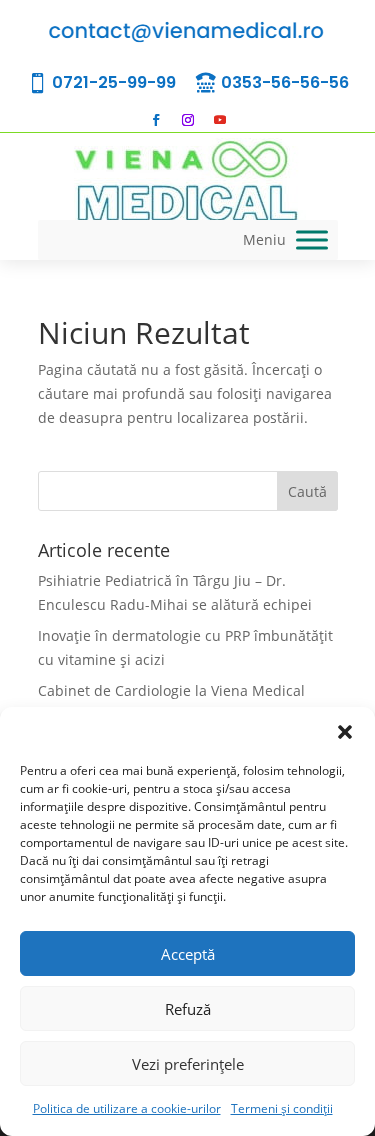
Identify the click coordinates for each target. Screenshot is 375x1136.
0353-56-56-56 (285, 82)
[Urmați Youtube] (220, 120)
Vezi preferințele (188, 1064)
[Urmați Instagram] (188, 120)
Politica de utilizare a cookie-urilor (127, 1108)
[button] (345, 732)
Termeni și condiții (282, 1108)
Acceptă (188, 954)
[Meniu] (312, 239)
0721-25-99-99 (114, 82)
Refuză (188, 1009)
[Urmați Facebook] (156, 120)
